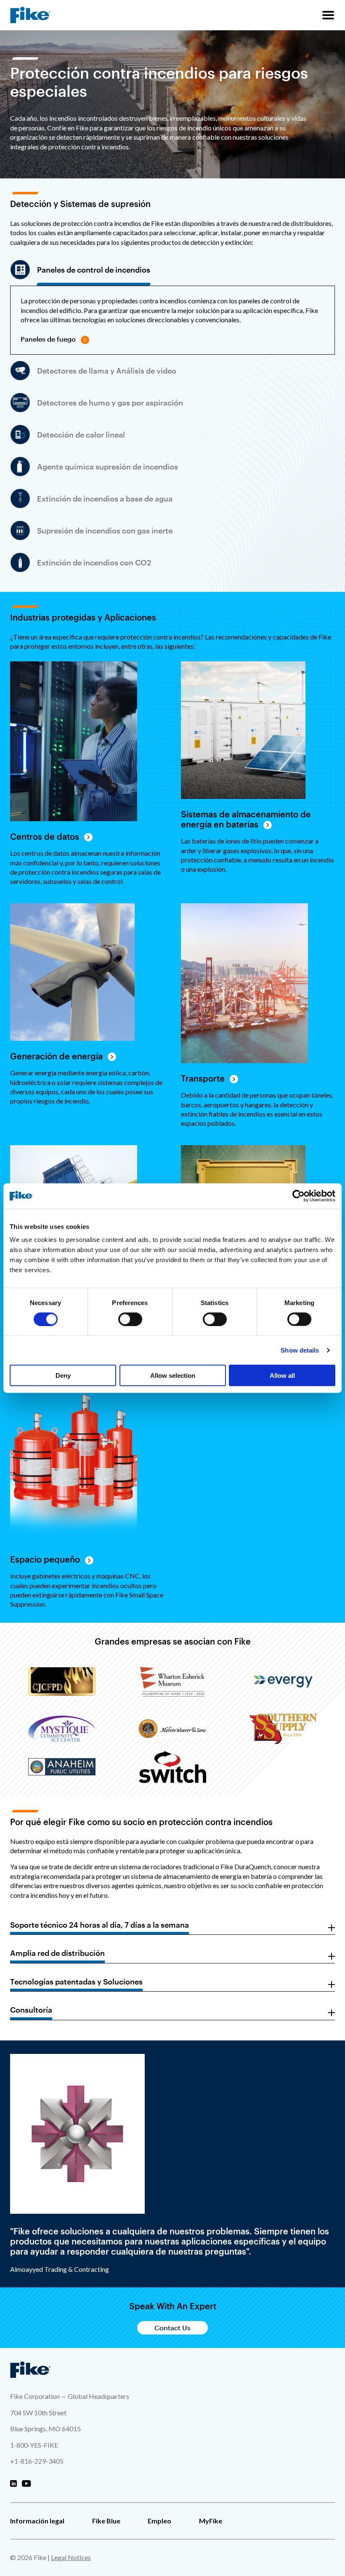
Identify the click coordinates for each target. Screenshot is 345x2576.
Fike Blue (106, 2521)
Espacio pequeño (45, 1559)
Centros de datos (45, 836)
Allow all (282, 1376)
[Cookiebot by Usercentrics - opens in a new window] (299, 1196)
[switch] (130, 1319)
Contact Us (172, 2328)
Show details (300, 1350)
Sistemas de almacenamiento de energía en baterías (246, 819)
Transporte (203, 1078)
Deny (63, 1376)
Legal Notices (71, 2557)
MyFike (211, 2521)
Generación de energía (56, 1056)
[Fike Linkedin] (13, 2484)
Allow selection (173, 1376)
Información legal (37, 2521)
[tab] (80, 270)
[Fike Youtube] (26, 2484)
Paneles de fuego (48, 339)
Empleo (159, 2521)
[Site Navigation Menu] (328, 15)
